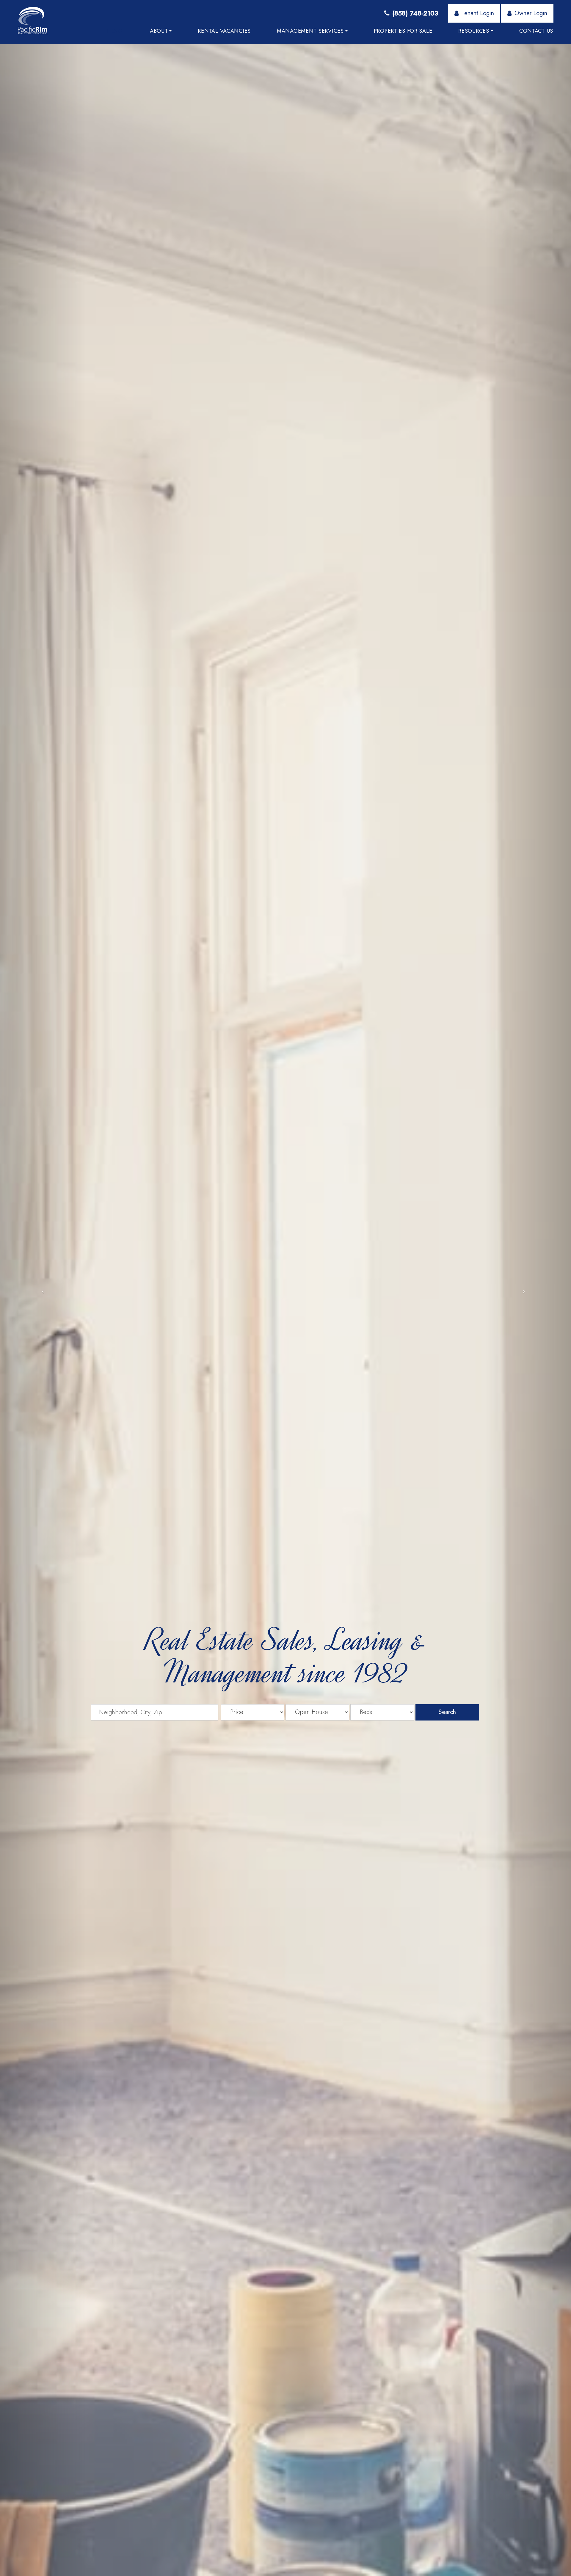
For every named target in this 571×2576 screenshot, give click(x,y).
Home (115, 31)
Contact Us (536, 31)
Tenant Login (478, 13)
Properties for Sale (403, 31)
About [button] (159, 31)
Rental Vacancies (224, 31)
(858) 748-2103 (415, 13)
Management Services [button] (310, 31)
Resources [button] (474, 31)
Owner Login (531, 13)
